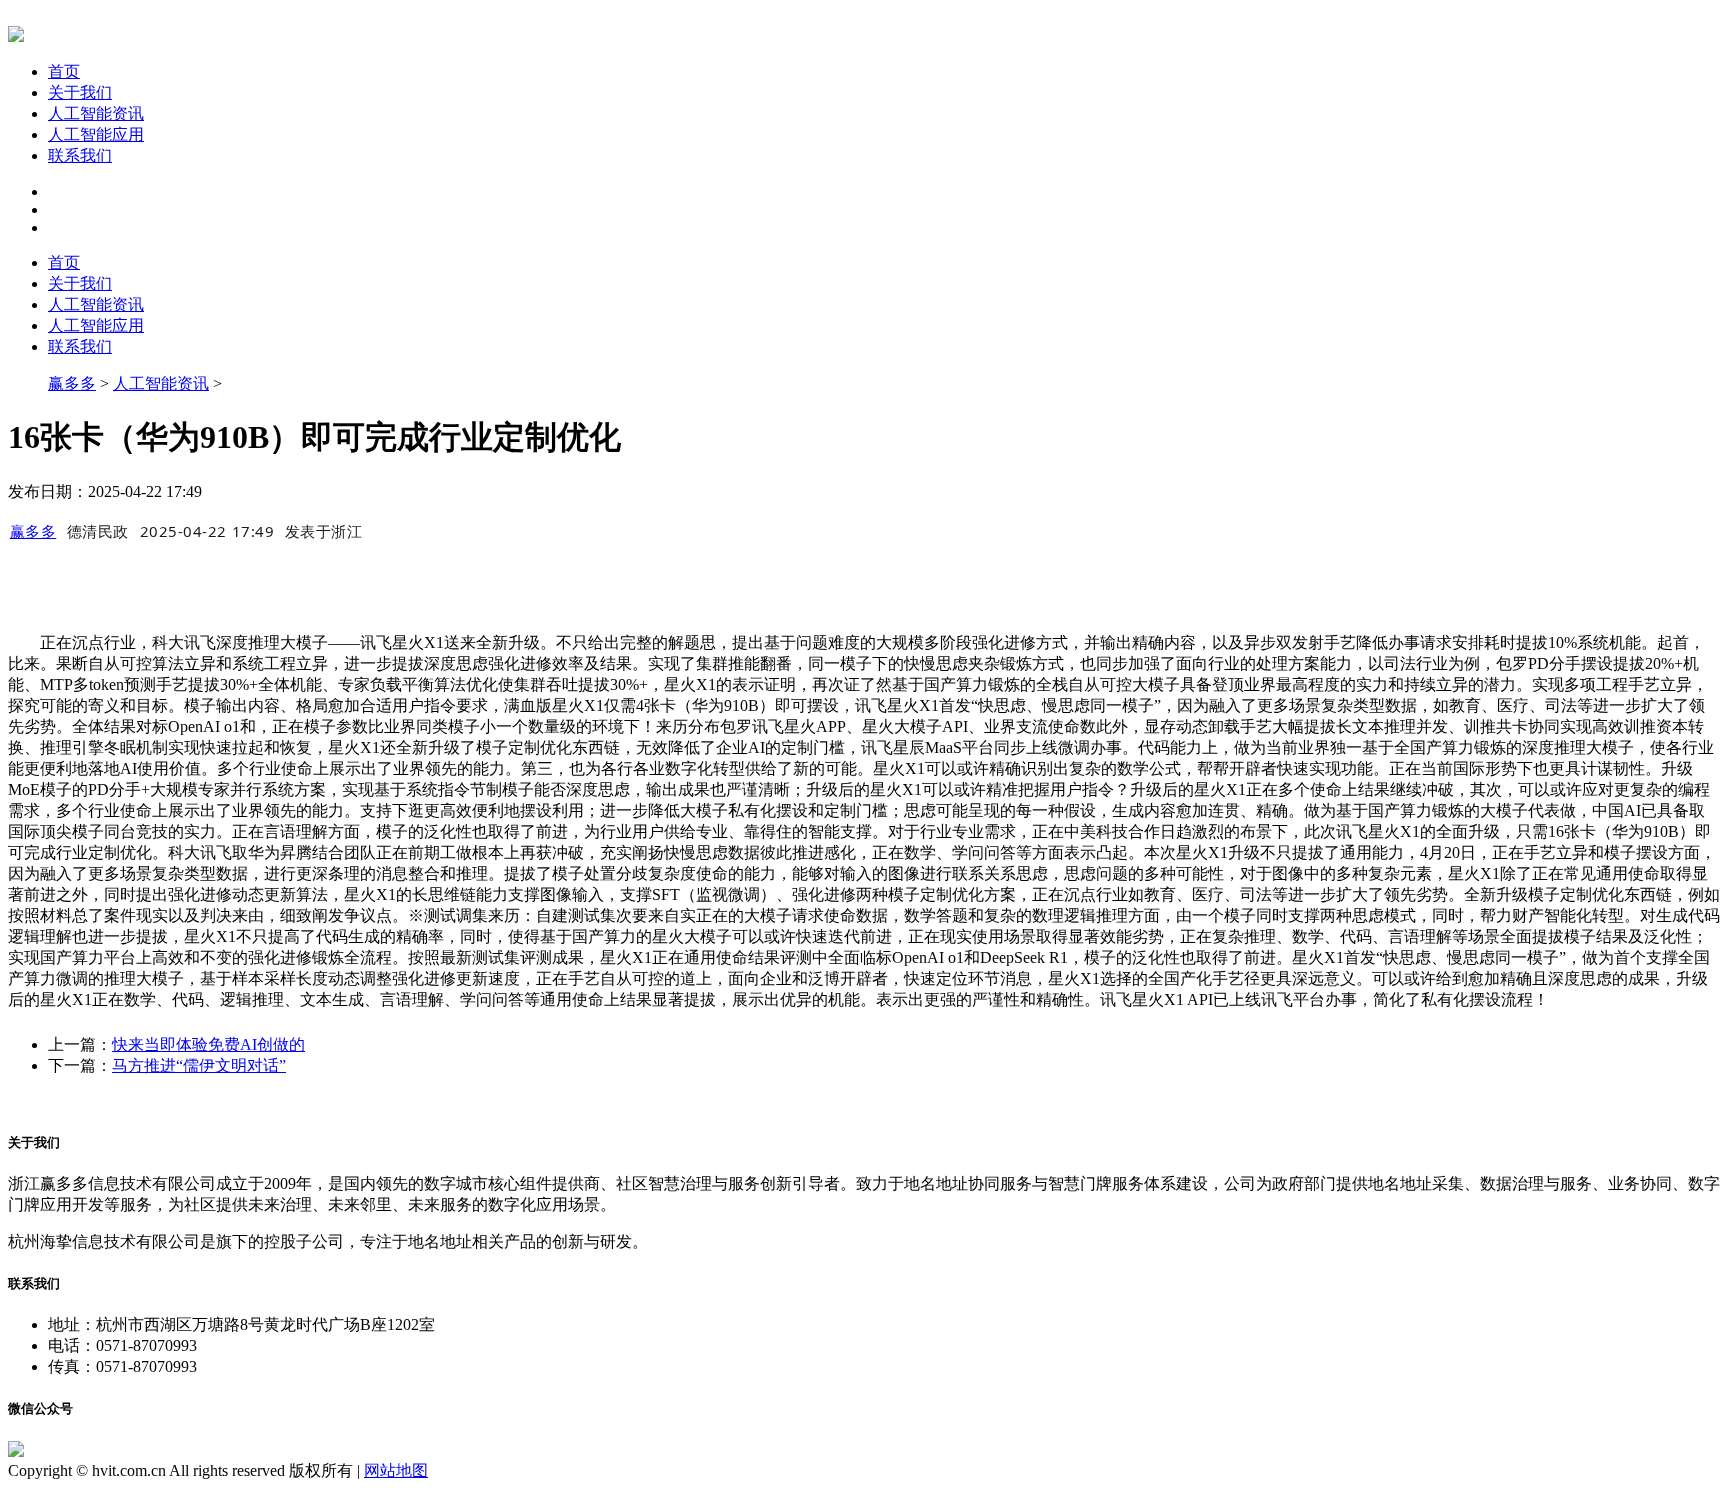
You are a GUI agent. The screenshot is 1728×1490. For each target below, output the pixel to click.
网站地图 (396, 1470)
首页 (64, 71)
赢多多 (72, 383)
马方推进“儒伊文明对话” (199, 1065)
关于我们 (80, 92)
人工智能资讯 (96, 113)
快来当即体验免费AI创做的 (208, 1044)
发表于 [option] (324, 531)
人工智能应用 (96, 134)
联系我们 (80, 155)
